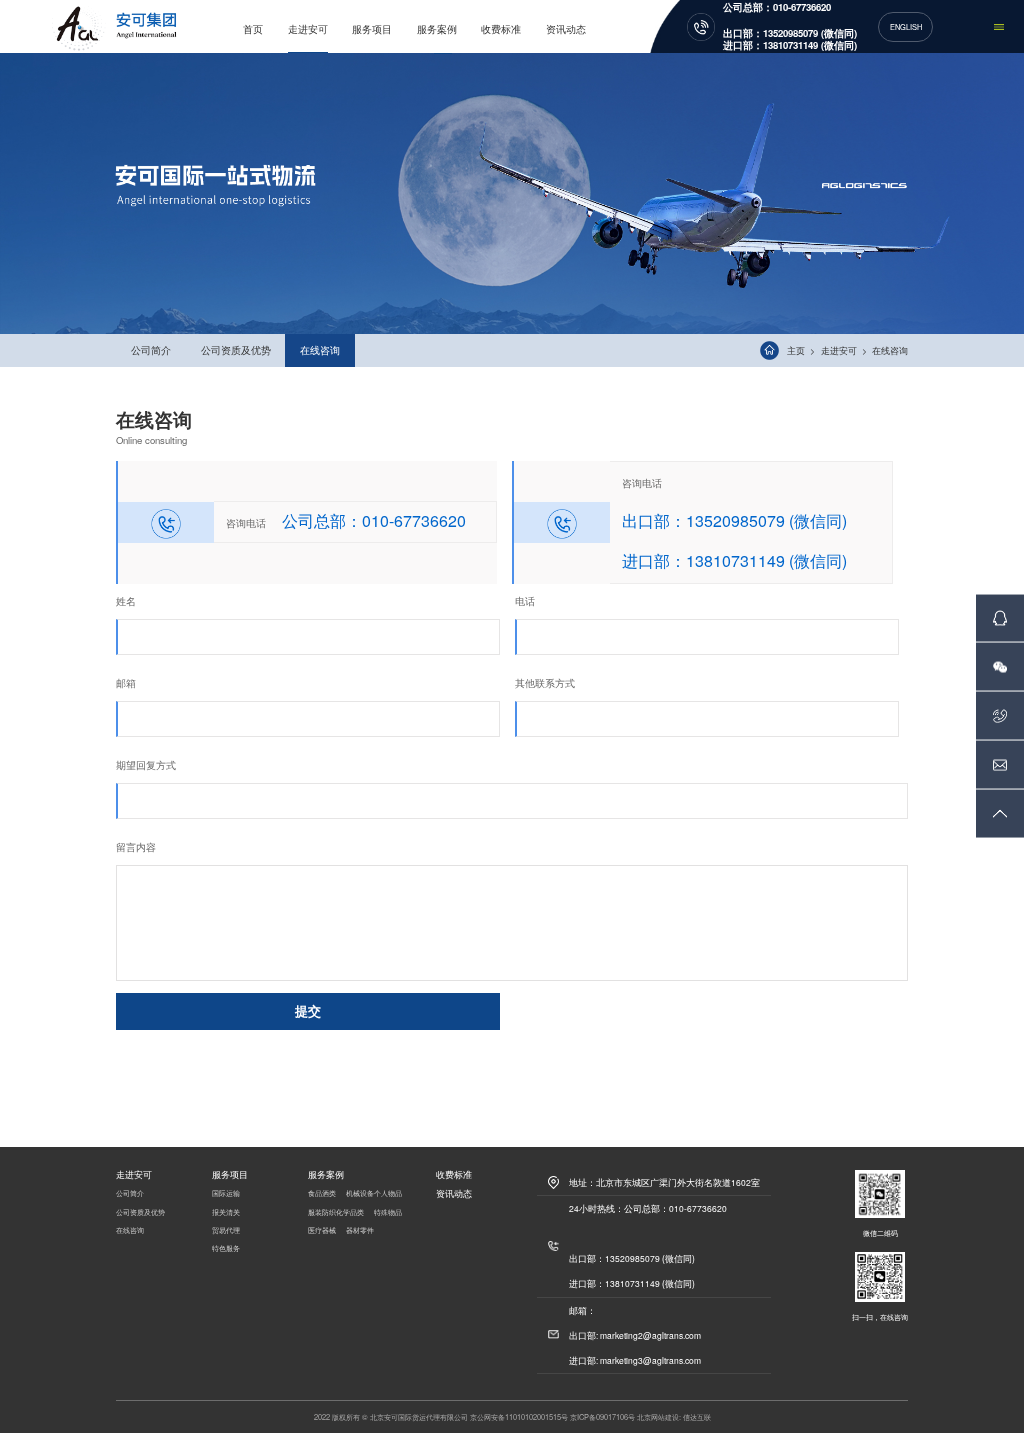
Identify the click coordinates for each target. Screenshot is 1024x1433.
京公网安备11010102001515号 (519, 1416)
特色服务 (226, 1247)
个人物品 (388, 1192)
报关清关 (226, 1211)
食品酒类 (322, 1192)
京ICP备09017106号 (602, 1416)
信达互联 (697, 1416)
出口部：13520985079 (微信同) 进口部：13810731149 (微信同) (790, 39)
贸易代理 (226, 1229)
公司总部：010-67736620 (777, 7)
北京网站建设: (659, 1416)
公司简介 (151, 350)
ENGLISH (906, 26)
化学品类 (350, 1211)
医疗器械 (322, 1229)
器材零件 (360, 1229)
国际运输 (226, 1192)
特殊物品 (388, 1211)
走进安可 (308, 29)
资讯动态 (566, 29)
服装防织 (322, 1211)
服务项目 (372, 29)
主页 (796, 350)
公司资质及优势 (236, 350)
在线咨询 (320, 350)
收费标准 (501, 29)
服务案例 (437, 29)
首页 (253, 29)
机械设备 (360, 1192)
